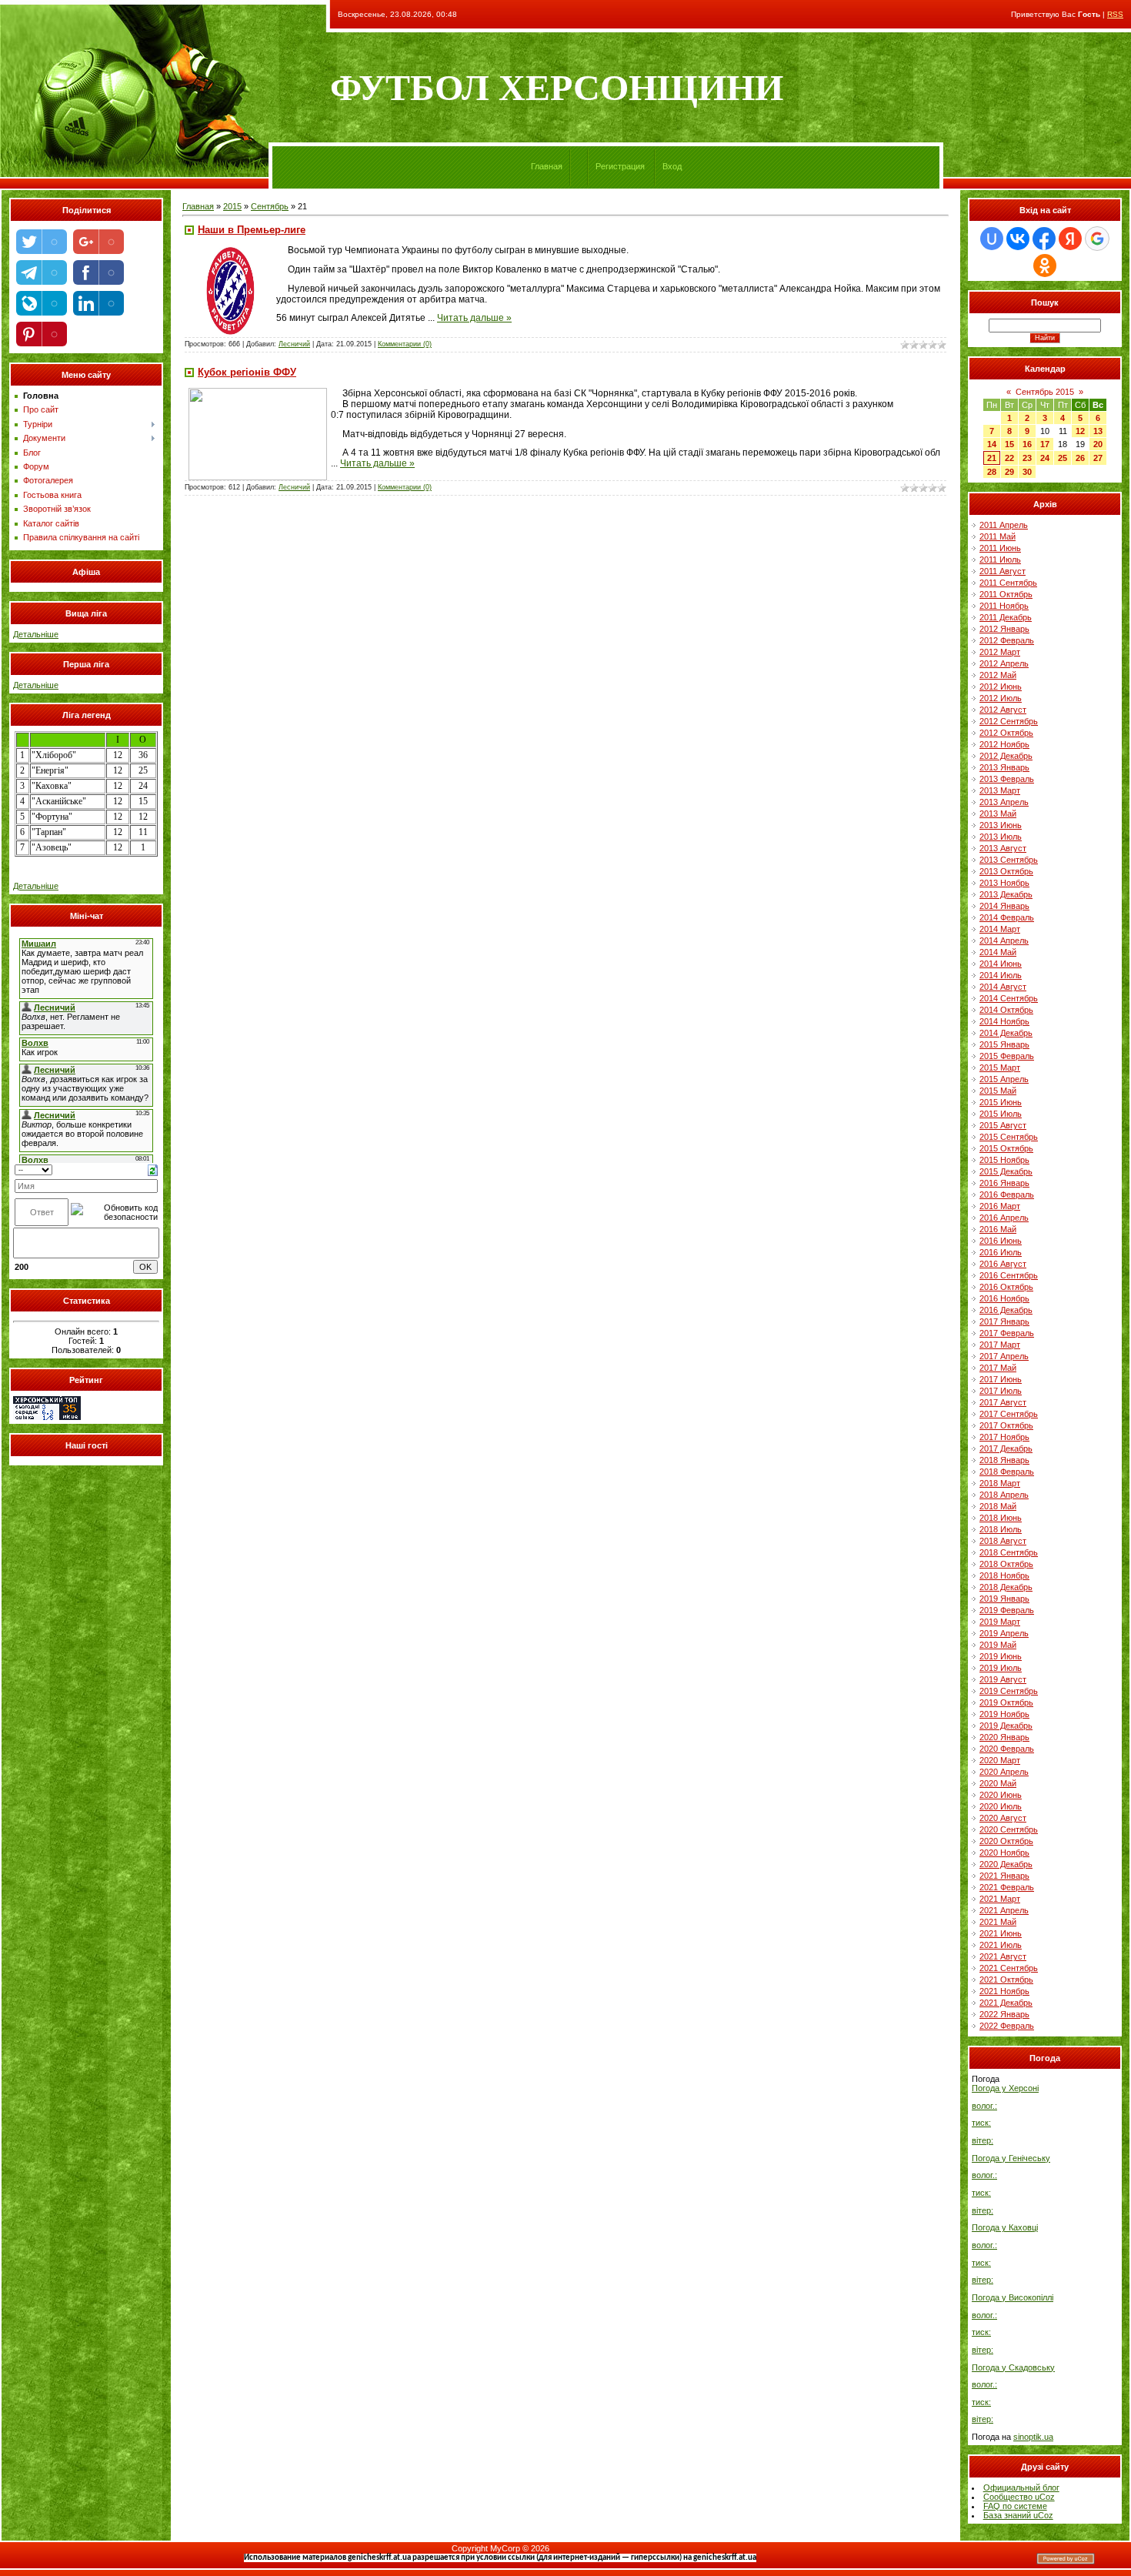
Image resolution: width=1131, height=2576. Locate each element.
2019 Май (998, 1645)
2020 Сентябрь (1009, 1829)
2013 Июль (1001, 837)
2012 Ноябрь (1004, 744)
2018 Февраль (1007, 1472)
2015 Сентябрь (1009, 1137)
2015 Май (998, 1091)
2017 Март (1000, 1345)
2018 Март (1000, 1483)
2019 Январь (1004, 1599)
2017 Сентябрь (1009, 1414)
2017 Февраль (1007, 1333)
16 (1027, 444)
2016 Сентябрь (1009, 1275)
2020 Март (1000, 1760)
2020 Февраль (1007, 1749)
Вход (672, 166)
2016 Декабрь (1006, 1310)
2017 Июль (1001, 1391)
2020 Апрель (1004, 1772)
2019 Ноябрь (1004, 1714)
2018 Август (1003, 1541)
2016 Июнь (1001, 1241)
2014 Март (1000, 929)
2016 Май (998, 1229)
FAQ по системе (1015, 2506)
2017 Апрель (1004, 1356)
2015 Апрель (1004, 1079)
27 (1098, 458)
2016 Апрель (1004, 1218)
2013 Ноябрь (1004, 883)
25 (1063, 458)
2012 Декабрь (1006, 756)
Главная (547, 166)
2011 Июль (1000, 560)
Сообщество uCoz (1019, 2497)
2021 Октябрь (1006, 1980)
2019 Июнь (1001, 1656)
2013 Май (998, 814)
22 (1009, 458)
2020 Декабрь (1006, 1864)
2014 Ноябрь (1004, 1021)
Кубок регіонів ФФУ (247, 372)
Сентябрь (270, 206)
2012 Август (1003, 710)
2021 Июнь (1001, 1933)
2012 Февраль (1007, 640)
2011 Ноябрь (1004, 606)
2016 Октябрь (1006, 1287)
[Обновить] (153, 1169)
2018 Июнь (1001, 1518)
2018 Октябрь (1006, 1564)
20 (1098, 444)
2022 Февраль (1007, 2026)
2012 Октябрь (1006, 733)
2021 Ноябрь (1004, 1991)
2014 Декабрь (1006, 1033)
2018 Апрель (1004, 1495)
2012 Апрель (1004, 663)
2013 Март (1000, 790)
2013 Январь (1004, 767)
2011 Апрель (1004, 525)
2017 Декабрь (1006, 1448)
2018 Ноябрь (1004, 1575)
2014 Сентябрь (1009, 998)
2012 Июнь (1001, 687)
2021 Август (1003, 1956)
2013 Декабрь (1006, 894)
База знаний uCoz (1018, 2515)
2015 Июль (1001, 1114)
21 (992, 458)
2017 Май (998, 1368)
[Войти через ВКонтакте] (1018, 239)
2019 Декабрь (1006, 1726)
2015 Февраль (1007, 1056)
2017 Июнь (1001, 1379)
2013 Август (1003, 848)
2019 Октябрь (1006, 1702)
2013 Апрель (1004, 802)
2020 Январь (1004, 1737)
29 (1009, 472)
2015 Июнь (1001, 1102)
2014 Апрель (1004, 941)
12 (1080, 431)
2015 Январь (1004, 1044)
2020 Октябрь (1006, 1841)
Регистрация (620, 166)
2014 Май (998, 952)
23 (1027, 458)
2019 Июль (1001, 1668)
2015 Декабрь (1006, 1171)
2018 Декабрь (1006, 1587)
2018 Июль (1001, 1529)
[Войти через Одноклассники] (1045, 266)
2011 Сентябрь (1008, 583)
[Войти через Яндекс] (1070, 239)
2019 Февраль (1007, 1610)
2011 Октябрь (1006, 594)
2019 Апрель (1004, 1633)
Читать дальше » (474, 318)
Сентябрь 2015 (1045, 392)
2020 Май (998, 1783)
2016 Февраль (1007, 1194)
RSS (1115, 14)
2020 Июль (1001, 1806)
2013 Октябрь (1006, 871)
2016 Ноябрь (1004, 1298)
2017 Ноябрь (1004, 1437)
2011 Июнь (1000, 548)
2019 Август (1003, 1679)
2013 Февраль (1007, 779)
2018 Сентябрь (1009, 1552)
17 (1045, 444)
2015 (232, 206)
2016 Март (1000, 1206)
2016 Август (1003, 1264)
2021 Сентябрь (1009, 1968)
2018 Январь (1004, 1460)
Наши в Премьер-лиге (252, 230)
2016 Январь (1004, 1183)
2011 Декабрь (1006, 617)
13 (1098, 431)
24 (1045, 458)
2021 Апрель (1004, 1910)
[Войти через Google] (1097, 239)
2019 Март (1000, 1622)
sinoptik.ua (1033, 2437)
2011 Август (1003, 571)
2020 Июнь (1001, 1795)
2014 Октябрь (1006, 1010)
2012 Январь (1004, 629)
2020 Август (1003, 1818)
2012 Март (1000, 652)
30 (1027, 472)
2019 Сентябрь (1009, 1691)
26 (1080, 458)
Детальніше (36, 634)
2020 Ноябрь (1004, 1853)
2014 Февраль (1007, 917)
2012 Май (998, 675)
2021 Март (1000, 1899)
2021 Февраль (1007, 1887)
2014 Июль (1001, 975)
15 (1009, 444)
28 (992, 472)
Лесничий (294, 344)
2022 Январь (1004, 2014)
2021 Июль (1001, 1945)
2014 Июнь (1001, 964)
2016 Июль (1001, 1252)
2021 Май (998, 1922)
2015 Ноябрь (1004, 1160)
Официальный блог (1021, 2487)
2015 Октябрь (1006, 1148)
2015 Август (1003, 1125)
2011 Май (998, 536)
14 (992, 444)
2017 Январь (1004, 1321)
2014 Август (1003, 987)
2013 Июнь (1001, 825)
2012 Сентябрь (1009, 721)
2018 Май (998, 1506)
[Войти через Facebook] (1044, 239)
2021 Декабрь (1006, 2003)
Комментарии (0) (405, 344)
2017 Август (1003, 1402)
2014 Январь (1004, 906)
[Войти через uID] (992, 239)
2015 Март (1000, 1067)
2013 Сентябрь (1009, 860)
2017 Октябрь (1006, 1425)
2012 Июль (1001, 698)
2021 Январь (1004, 1876)
